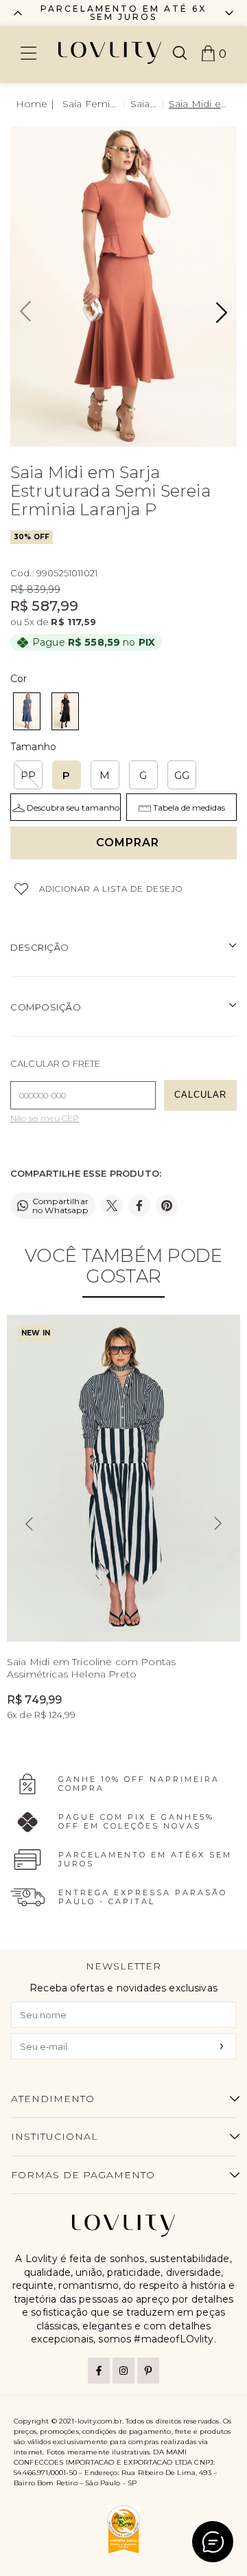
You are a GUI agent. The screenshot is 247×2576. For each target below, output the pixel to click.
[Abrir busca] (180, 54)
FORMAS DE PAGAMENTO (83, 2175)
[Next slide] (218, 1524)
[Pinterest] (148, 2371)
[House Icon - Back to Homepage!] (36, 104)
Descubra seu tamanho (73, 807)
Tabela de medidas (189, 807)
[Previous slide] (18, 13)
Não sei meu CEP (45, 1118)
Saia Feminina (91, 104)
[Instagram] (123, 2371)
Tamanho (33, 747)
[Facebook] (99, 2371)
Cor (19, 679)
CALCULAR (200, 1095)
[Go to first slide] (229, 13)
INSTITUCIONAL (55, 2136)
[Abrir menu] (28, 55)
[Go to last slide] (29, 1524)
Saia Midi (144, 104)
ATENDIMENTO (53, 2099)
